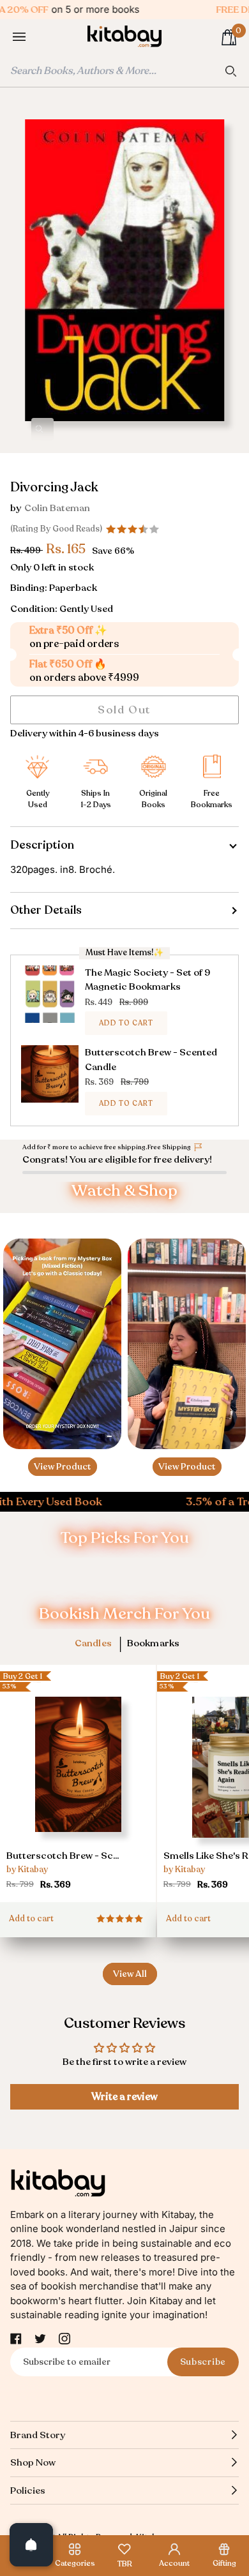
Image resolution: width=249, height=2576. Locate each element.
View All (130, 1974)
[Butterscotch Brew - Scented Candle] (78, 1787)
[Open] (31, 2545)
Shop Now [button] (33, 2462)
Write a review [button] (124, 2097)
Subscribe (203, 2362)
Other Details (46, 910)
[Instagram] (64, 2339)
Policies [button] (28, 2490)
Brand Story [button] (38, 2435)
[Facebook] (16, 2339)
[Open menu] (32, 37)
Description (42, 845)
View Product (63, 1467)
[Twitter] (40, 2339)
